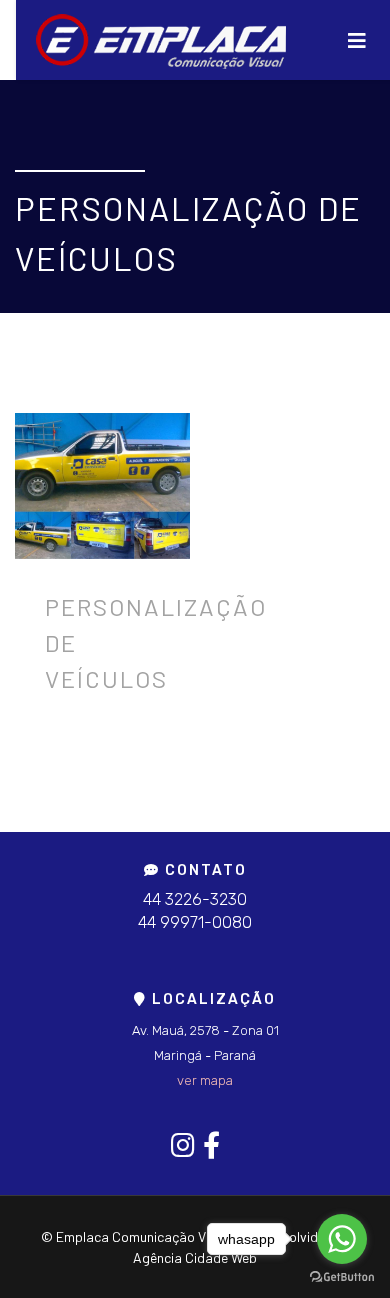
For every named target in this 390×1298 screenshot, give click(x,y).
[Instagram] (183, 1144)
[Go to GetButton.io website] (342, 1277)
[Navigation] (357, 40)
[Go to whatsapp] (342, 1239)
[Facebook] (211, 1144)
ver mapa (205, 1080)
